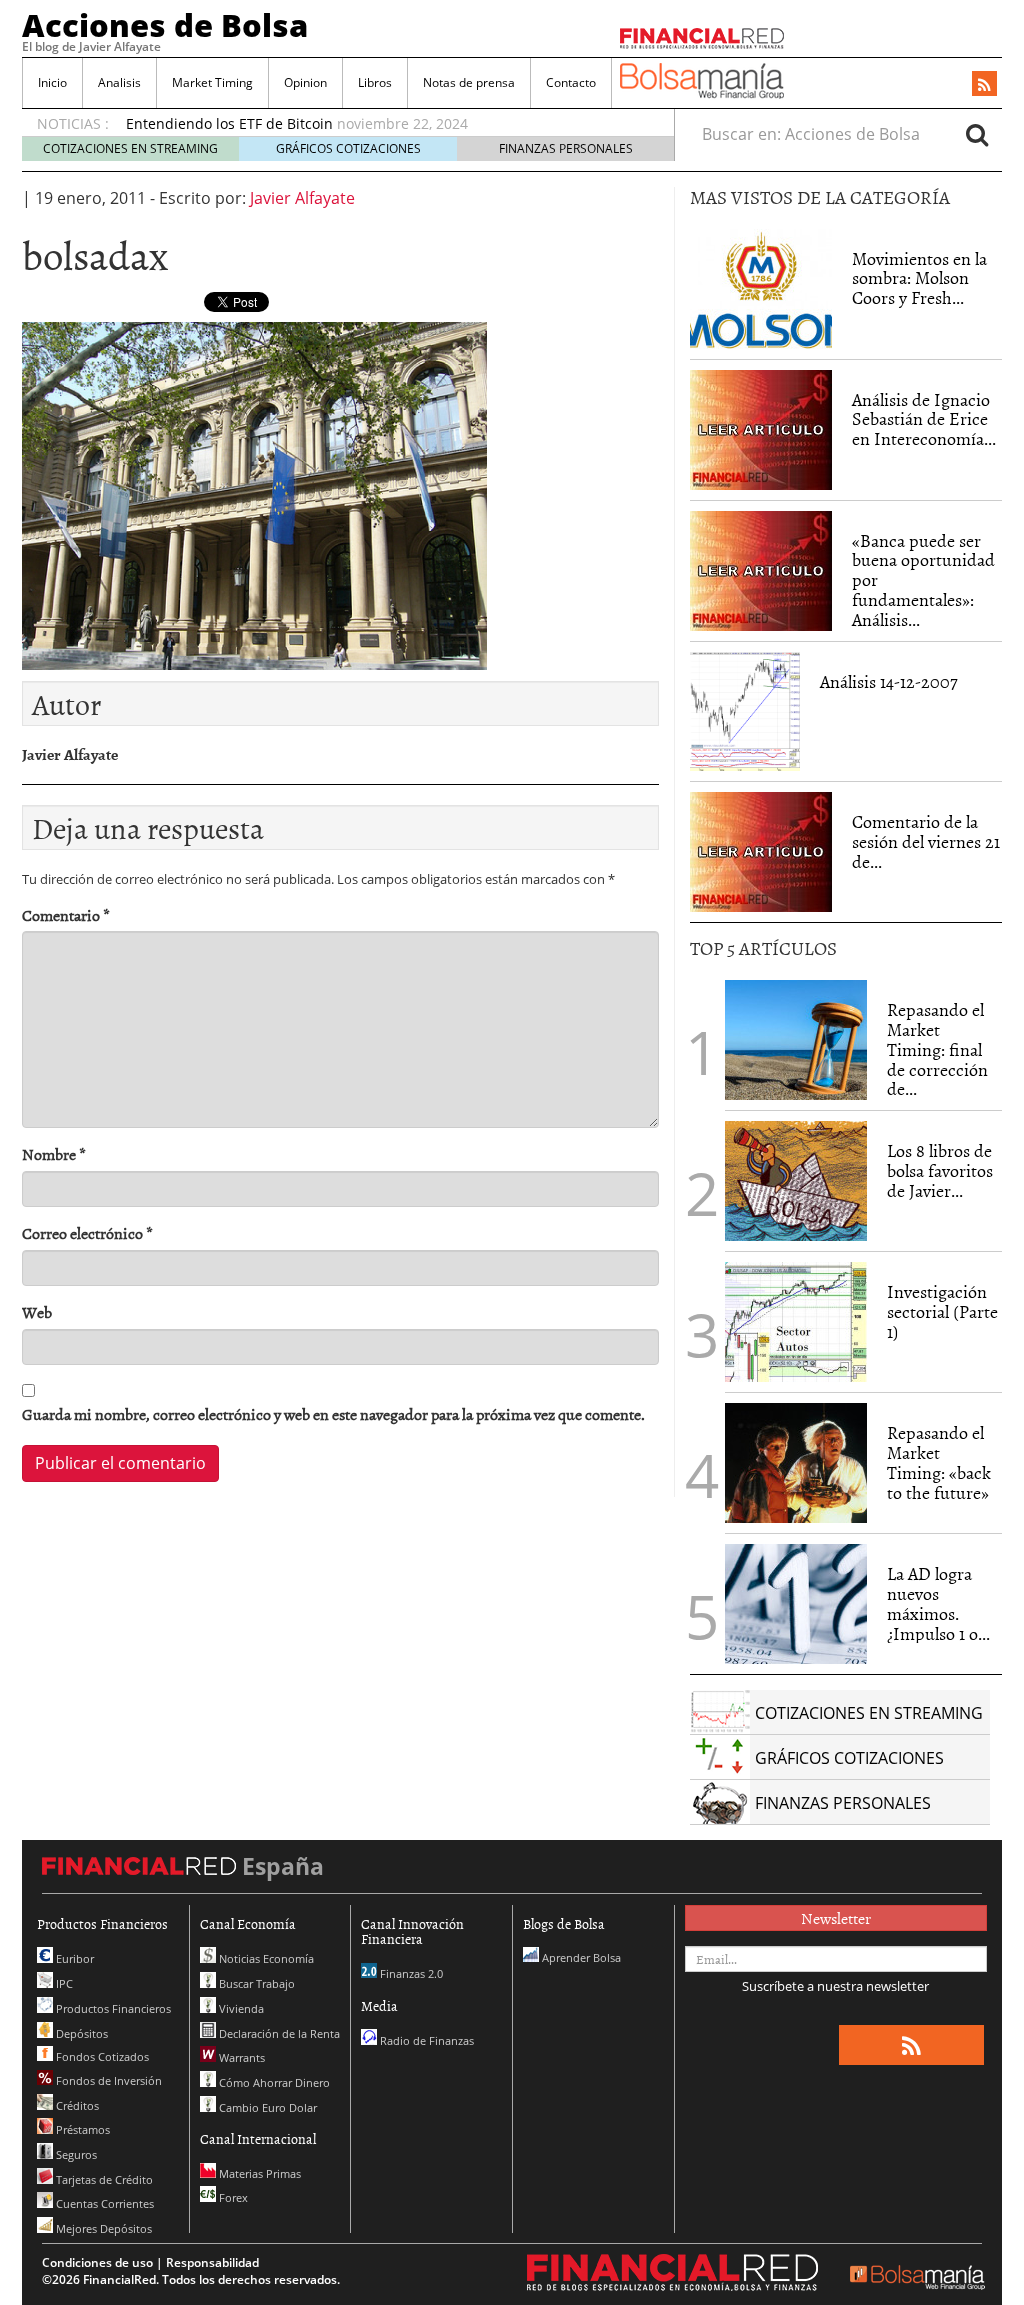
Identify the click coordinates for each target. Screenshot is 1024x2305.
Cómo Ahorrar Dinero (273, 2082)
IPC (63, 1983)
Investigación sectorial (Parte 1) (942, 1311)
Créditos (76, 2105)
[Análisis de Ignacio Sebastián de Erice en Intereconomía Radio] (761, 428)
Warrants (240, 2057)
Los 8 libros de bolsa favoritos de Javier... (940, 1170)
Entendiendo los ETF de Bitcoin (229, 123)
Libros (375, 82)
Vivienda (240, 2008)
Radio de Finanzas (425, 2040)
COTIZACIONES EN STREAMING (130, 148)
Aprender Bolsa (580, 1957)
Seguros (75, 2154)
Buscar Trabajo (255, 1983)
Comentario (66, 915)
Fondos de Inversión (107, 2080)
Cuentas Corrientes (103, 2203)
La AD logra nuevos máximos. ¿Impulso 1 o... (938, 1603)
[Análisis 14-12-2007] (745, 712)
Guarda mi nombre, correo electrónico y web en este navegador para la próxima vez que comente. (333, 1414)
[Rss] (984, 85)
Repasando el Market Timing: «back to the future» (939, 1462)
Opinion (305, 82)
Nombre (54, 1154)
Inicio (52, 82)
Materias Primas (258, 2173)
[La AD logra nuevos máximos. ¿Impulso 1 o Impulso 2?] (796, 1604)
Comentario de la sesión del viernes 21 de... (926, 841)
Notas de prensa (469, 82)
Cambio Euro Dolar (266, 2107)
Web (37, 1312)
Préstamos (81, 2129)
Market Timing (212, 82)
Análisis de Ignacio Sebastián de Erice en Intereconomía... (924, 419)
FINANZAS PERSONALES (566, 148)
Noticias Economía (265, 1958)
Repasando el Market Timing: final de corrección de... (937, 1049)
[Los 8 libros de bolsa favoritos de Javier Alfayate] (796, 1181)
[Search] (977, 134)
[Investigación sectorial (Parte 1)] (796, 1320)
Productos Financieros (112, 2008)
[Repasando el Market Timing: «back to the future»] (796, 1463)
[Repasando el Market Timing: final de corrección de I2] (796, 1040)
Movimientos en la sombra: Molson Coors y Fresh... (919, 278)
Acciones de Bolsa (165, 25)
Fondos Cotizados (101, 2056)
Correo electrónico (87, 1233)
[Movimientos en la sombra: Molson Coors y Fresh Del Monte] (761, 289)
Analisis (119, 82)
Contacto (571, 82)
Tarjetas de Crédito (103, 2179)
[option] (381, 124)
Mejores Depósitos (102, 2228)
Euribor (73, 1958)
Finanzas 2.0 (410, 1973)
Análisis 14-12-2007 (889, 681)
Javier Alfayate (302, 198)
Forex (232, 2197)
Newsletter (836, 1918)
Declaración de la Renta (278, 2033)
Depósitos (80, 2033)
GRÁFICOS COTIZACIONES (348, 148)
